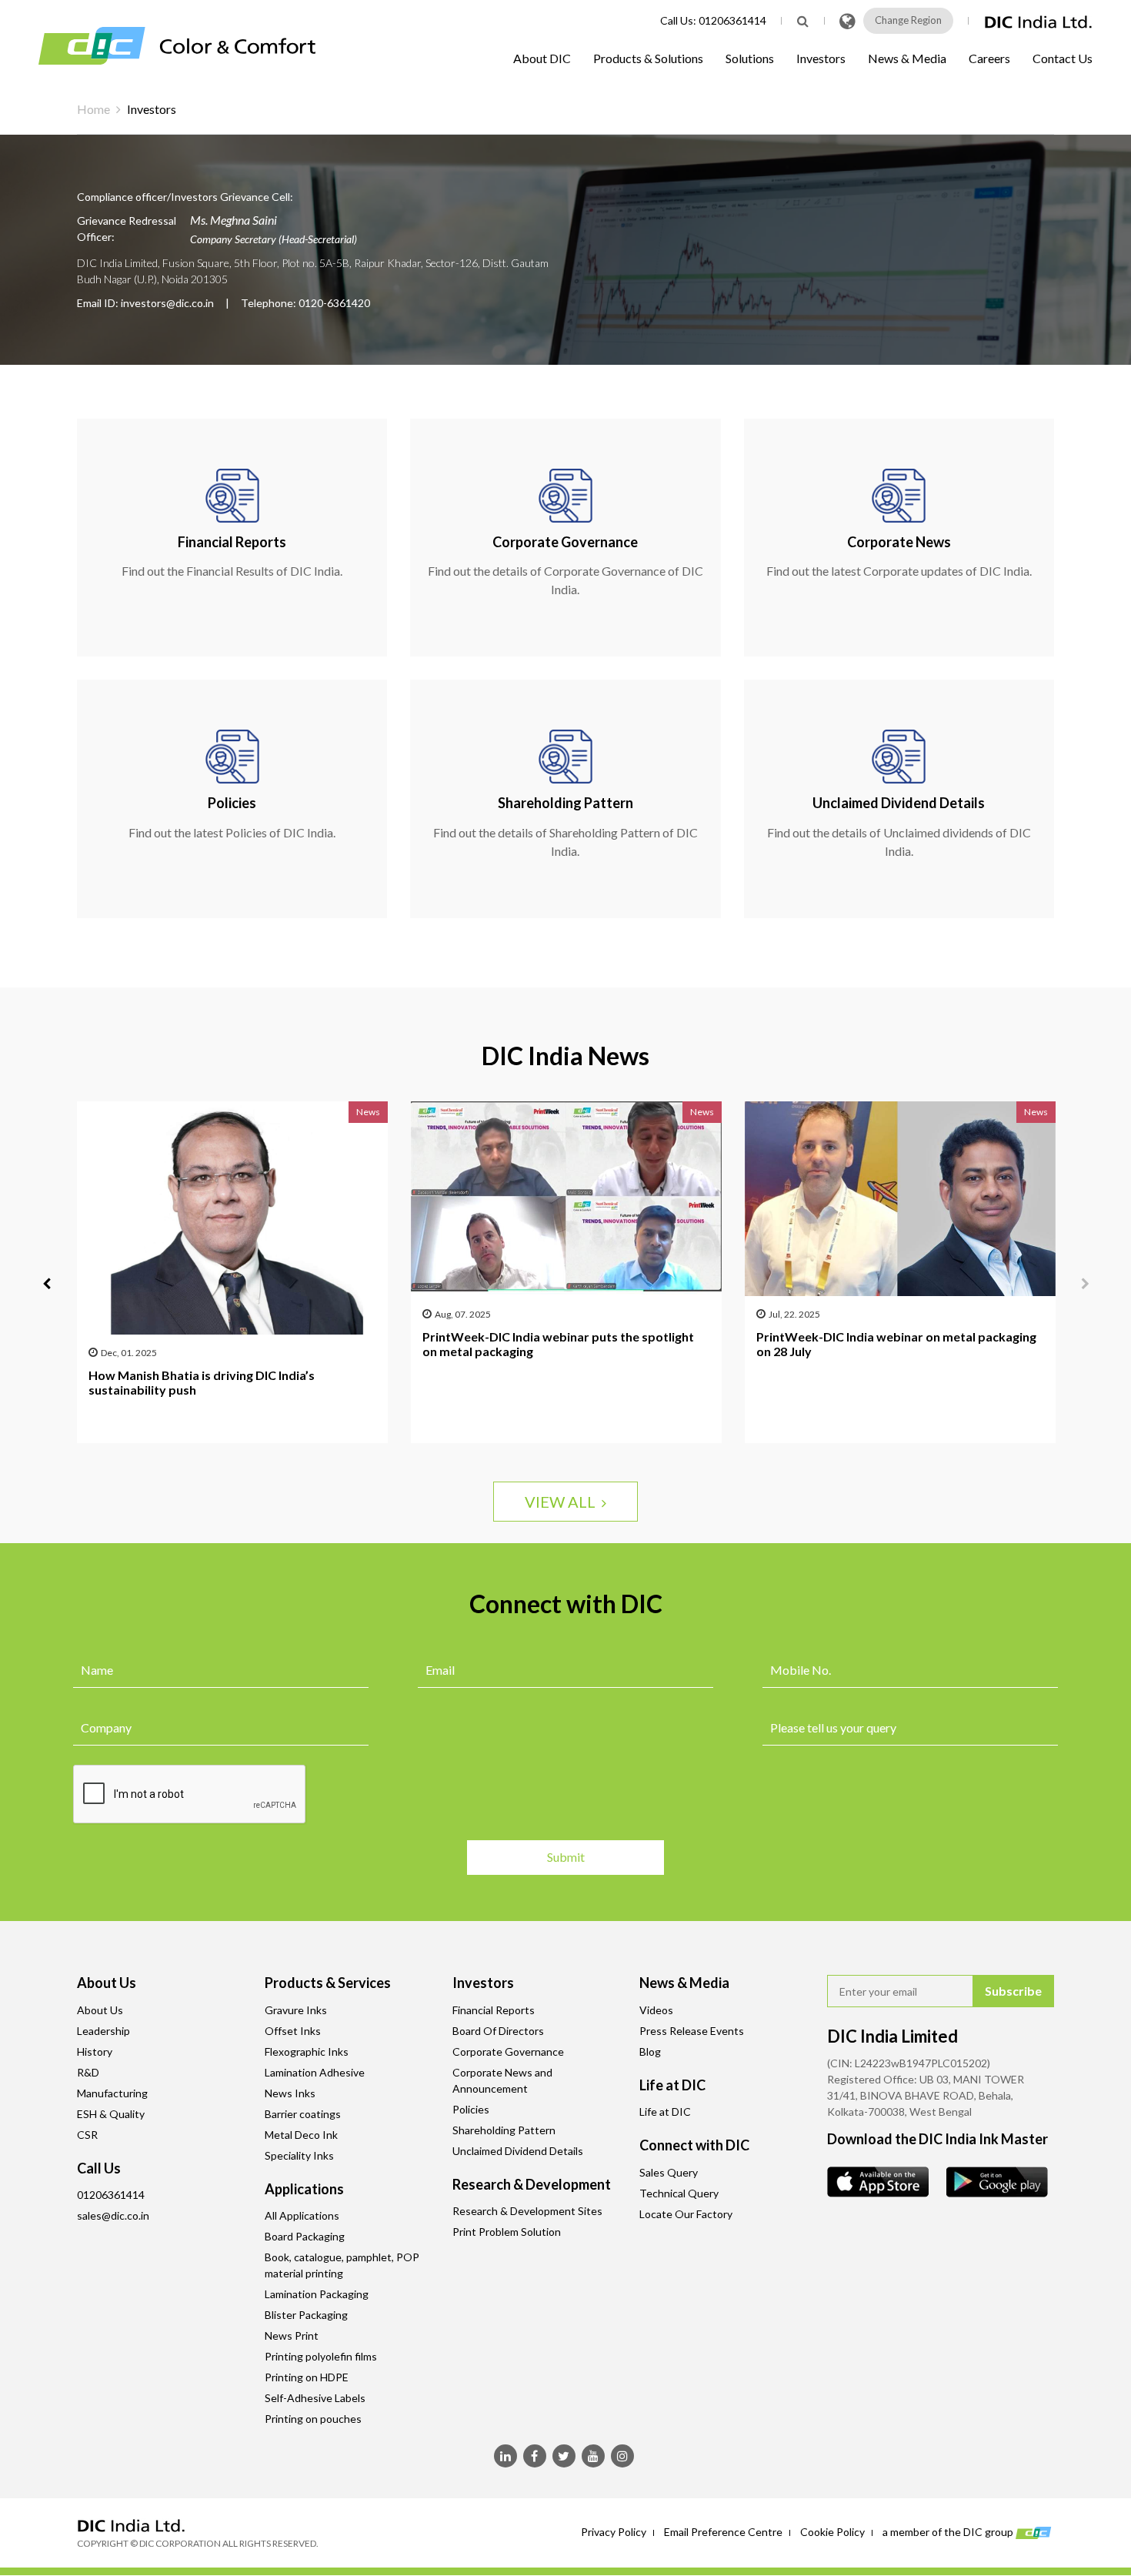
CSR (87, 2135)
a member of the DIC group (949, 2532)
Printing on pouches (313, 2419)
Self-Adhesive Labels (315, 2398)
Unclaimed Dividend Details (518, 2151)
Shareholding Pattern (504, 2130)
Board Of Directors (498, 2031)
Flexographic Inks (307, 2051)
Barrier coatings (303, 2114)
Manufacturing (112, 2093)
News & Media (907, 58)
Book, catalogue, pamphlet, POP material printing (342, 2265)
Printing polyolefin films (321, 2356)
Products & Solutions (648, 58)
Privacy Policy (614, 2532)
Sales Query (669, 2172)
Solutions (750, 58)
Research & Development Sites (527, 2211)
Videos (656, 2010)
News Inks (290, 2093)
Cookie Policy (832, 2532)
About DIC (542, 58)
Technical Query (679, 2193)
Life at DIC (665, 2112)
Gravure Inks (296, 2010)
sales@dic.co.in (113, 2215)
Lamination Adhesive (315, 2072)
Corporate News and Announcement (502, 2080)
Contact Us (1063, 58)
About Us (100, 2010)
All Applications (302, 2215)
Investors (821, 58)
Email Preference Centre (723, 2532)
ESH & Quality (111, 2114)
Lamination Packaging (317, 2294)
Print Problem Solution (507, 2232)
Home (93, 109)
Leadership (103, 2031)
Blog (650, 2051)
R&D (88, 2072)
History (95, 2051)
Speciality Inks (299, 2155)
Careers (989, 58)
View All (563, 1502)
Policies (471, 2109)
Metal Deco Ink (301, 2135)
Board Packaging (305, 2236)
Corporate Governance (508, 2051)
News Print (292, 2335)
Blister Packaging (306, 2315)
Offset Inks (293, 2031)
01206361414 (732, 20)
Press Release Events (692, 2031)
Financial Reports (494, 2010)
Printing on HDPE (307, 2377)
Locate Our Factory (686, 2214)
